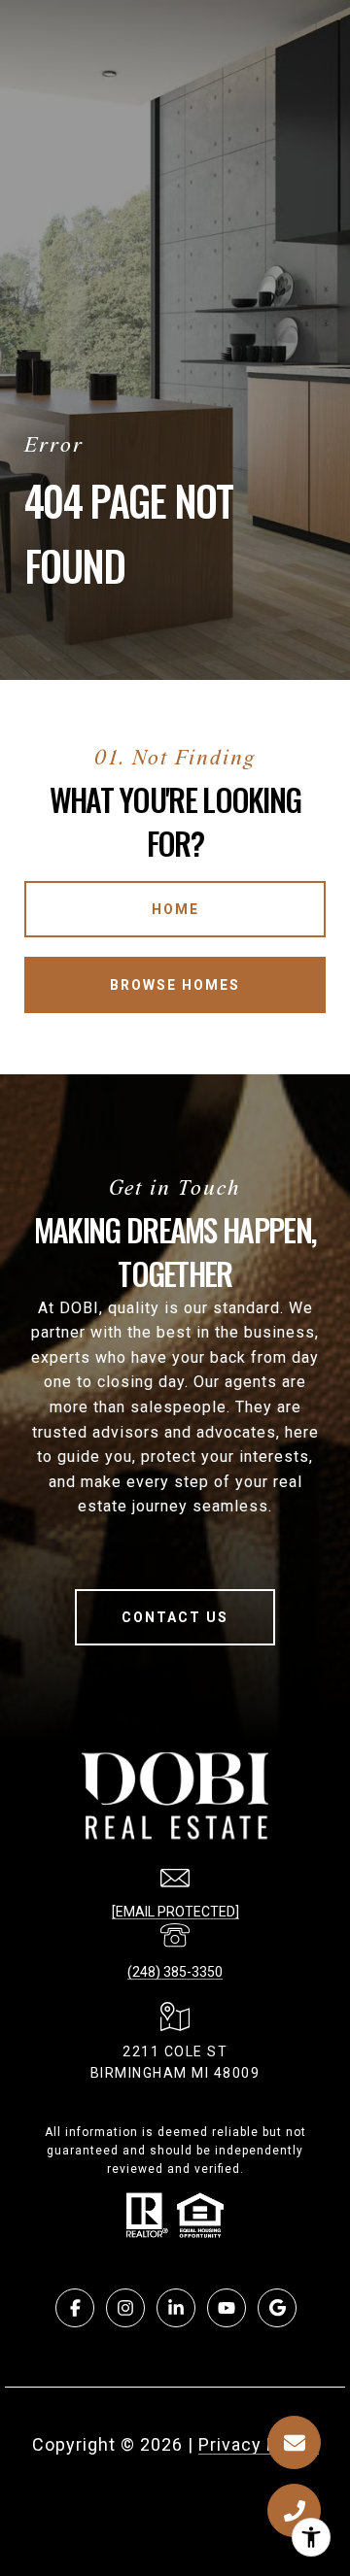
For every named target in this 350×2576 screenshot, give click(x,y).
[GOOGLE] (277, 2308)
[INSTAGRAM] (125, 2308)
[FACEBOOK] (75, 2308)
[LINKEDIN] (176, 2308)
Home (175, 909)
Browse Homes (175, 985)
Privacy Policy (259, 2444)
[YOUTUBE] (227, 2308)
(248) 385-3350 (175, 1972)
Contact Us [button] (175, 1617)
